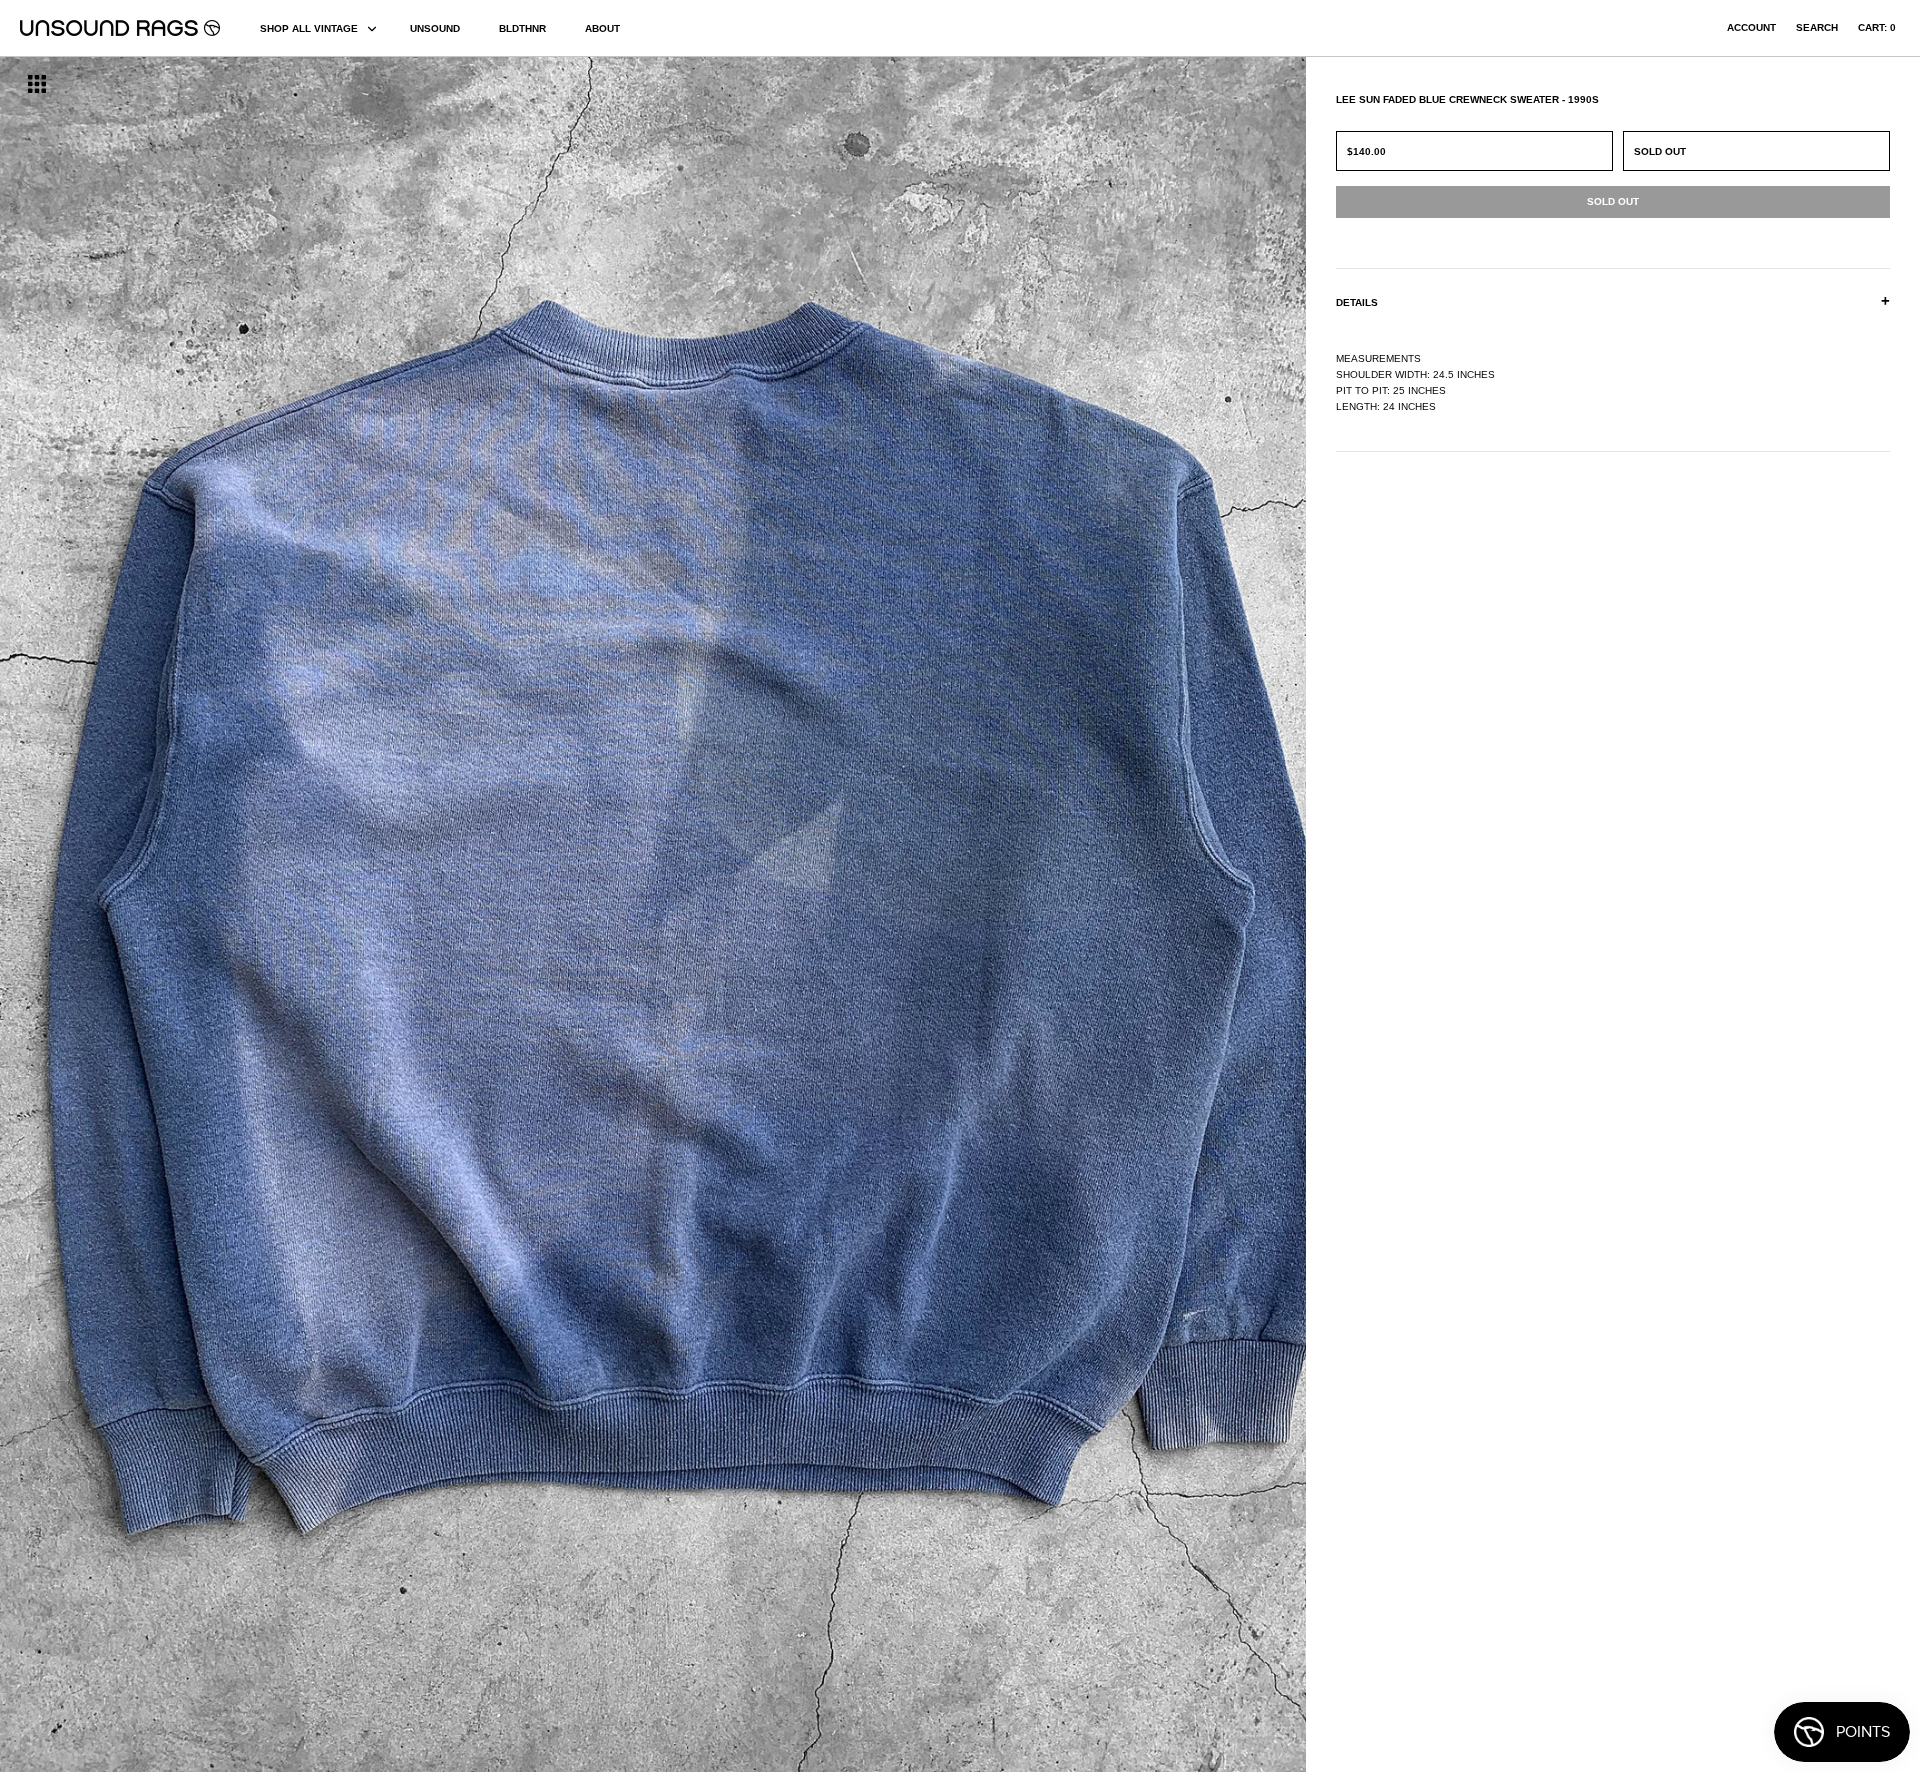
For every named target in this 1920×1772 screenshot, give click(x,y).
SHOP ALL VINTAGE (309, 28)
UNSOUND (435, 28)
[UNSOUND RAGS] (120, 28)
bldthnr (522, 28)
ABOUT (602, 28)
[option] (326, 914)
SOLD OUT (1660, 151)
